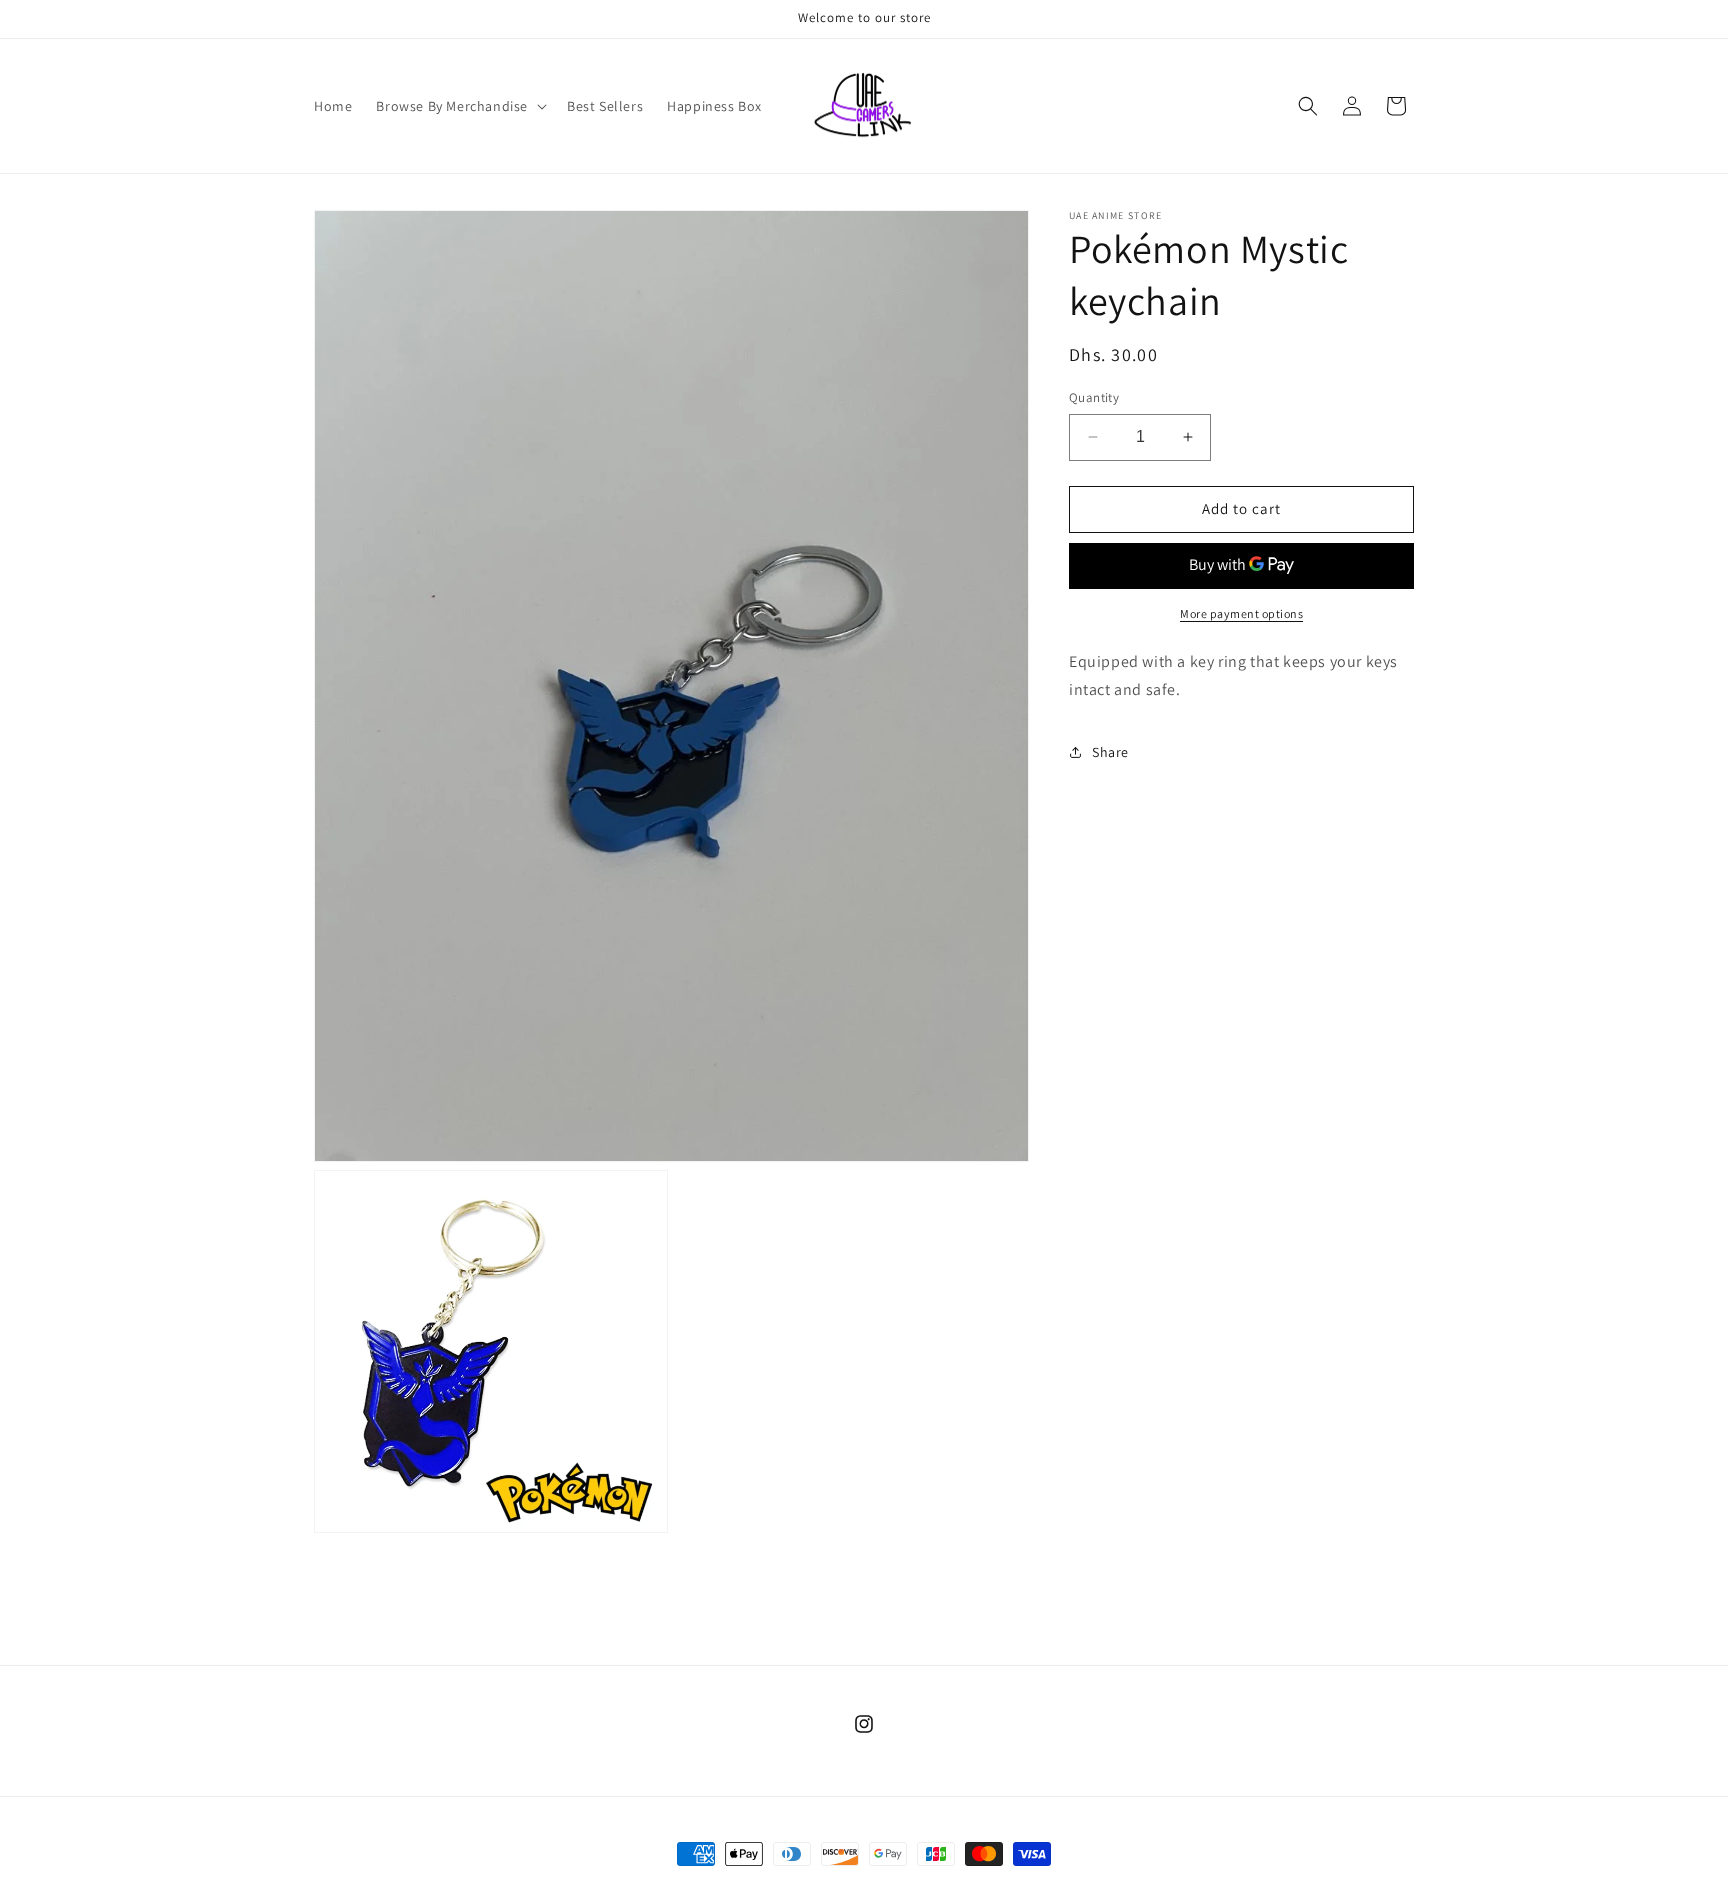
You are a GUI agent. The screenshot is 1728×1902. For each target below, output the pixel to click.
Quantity (1094, 397)
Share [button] (1110, 751)
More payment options (1241, 612)
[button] (459, 106)
